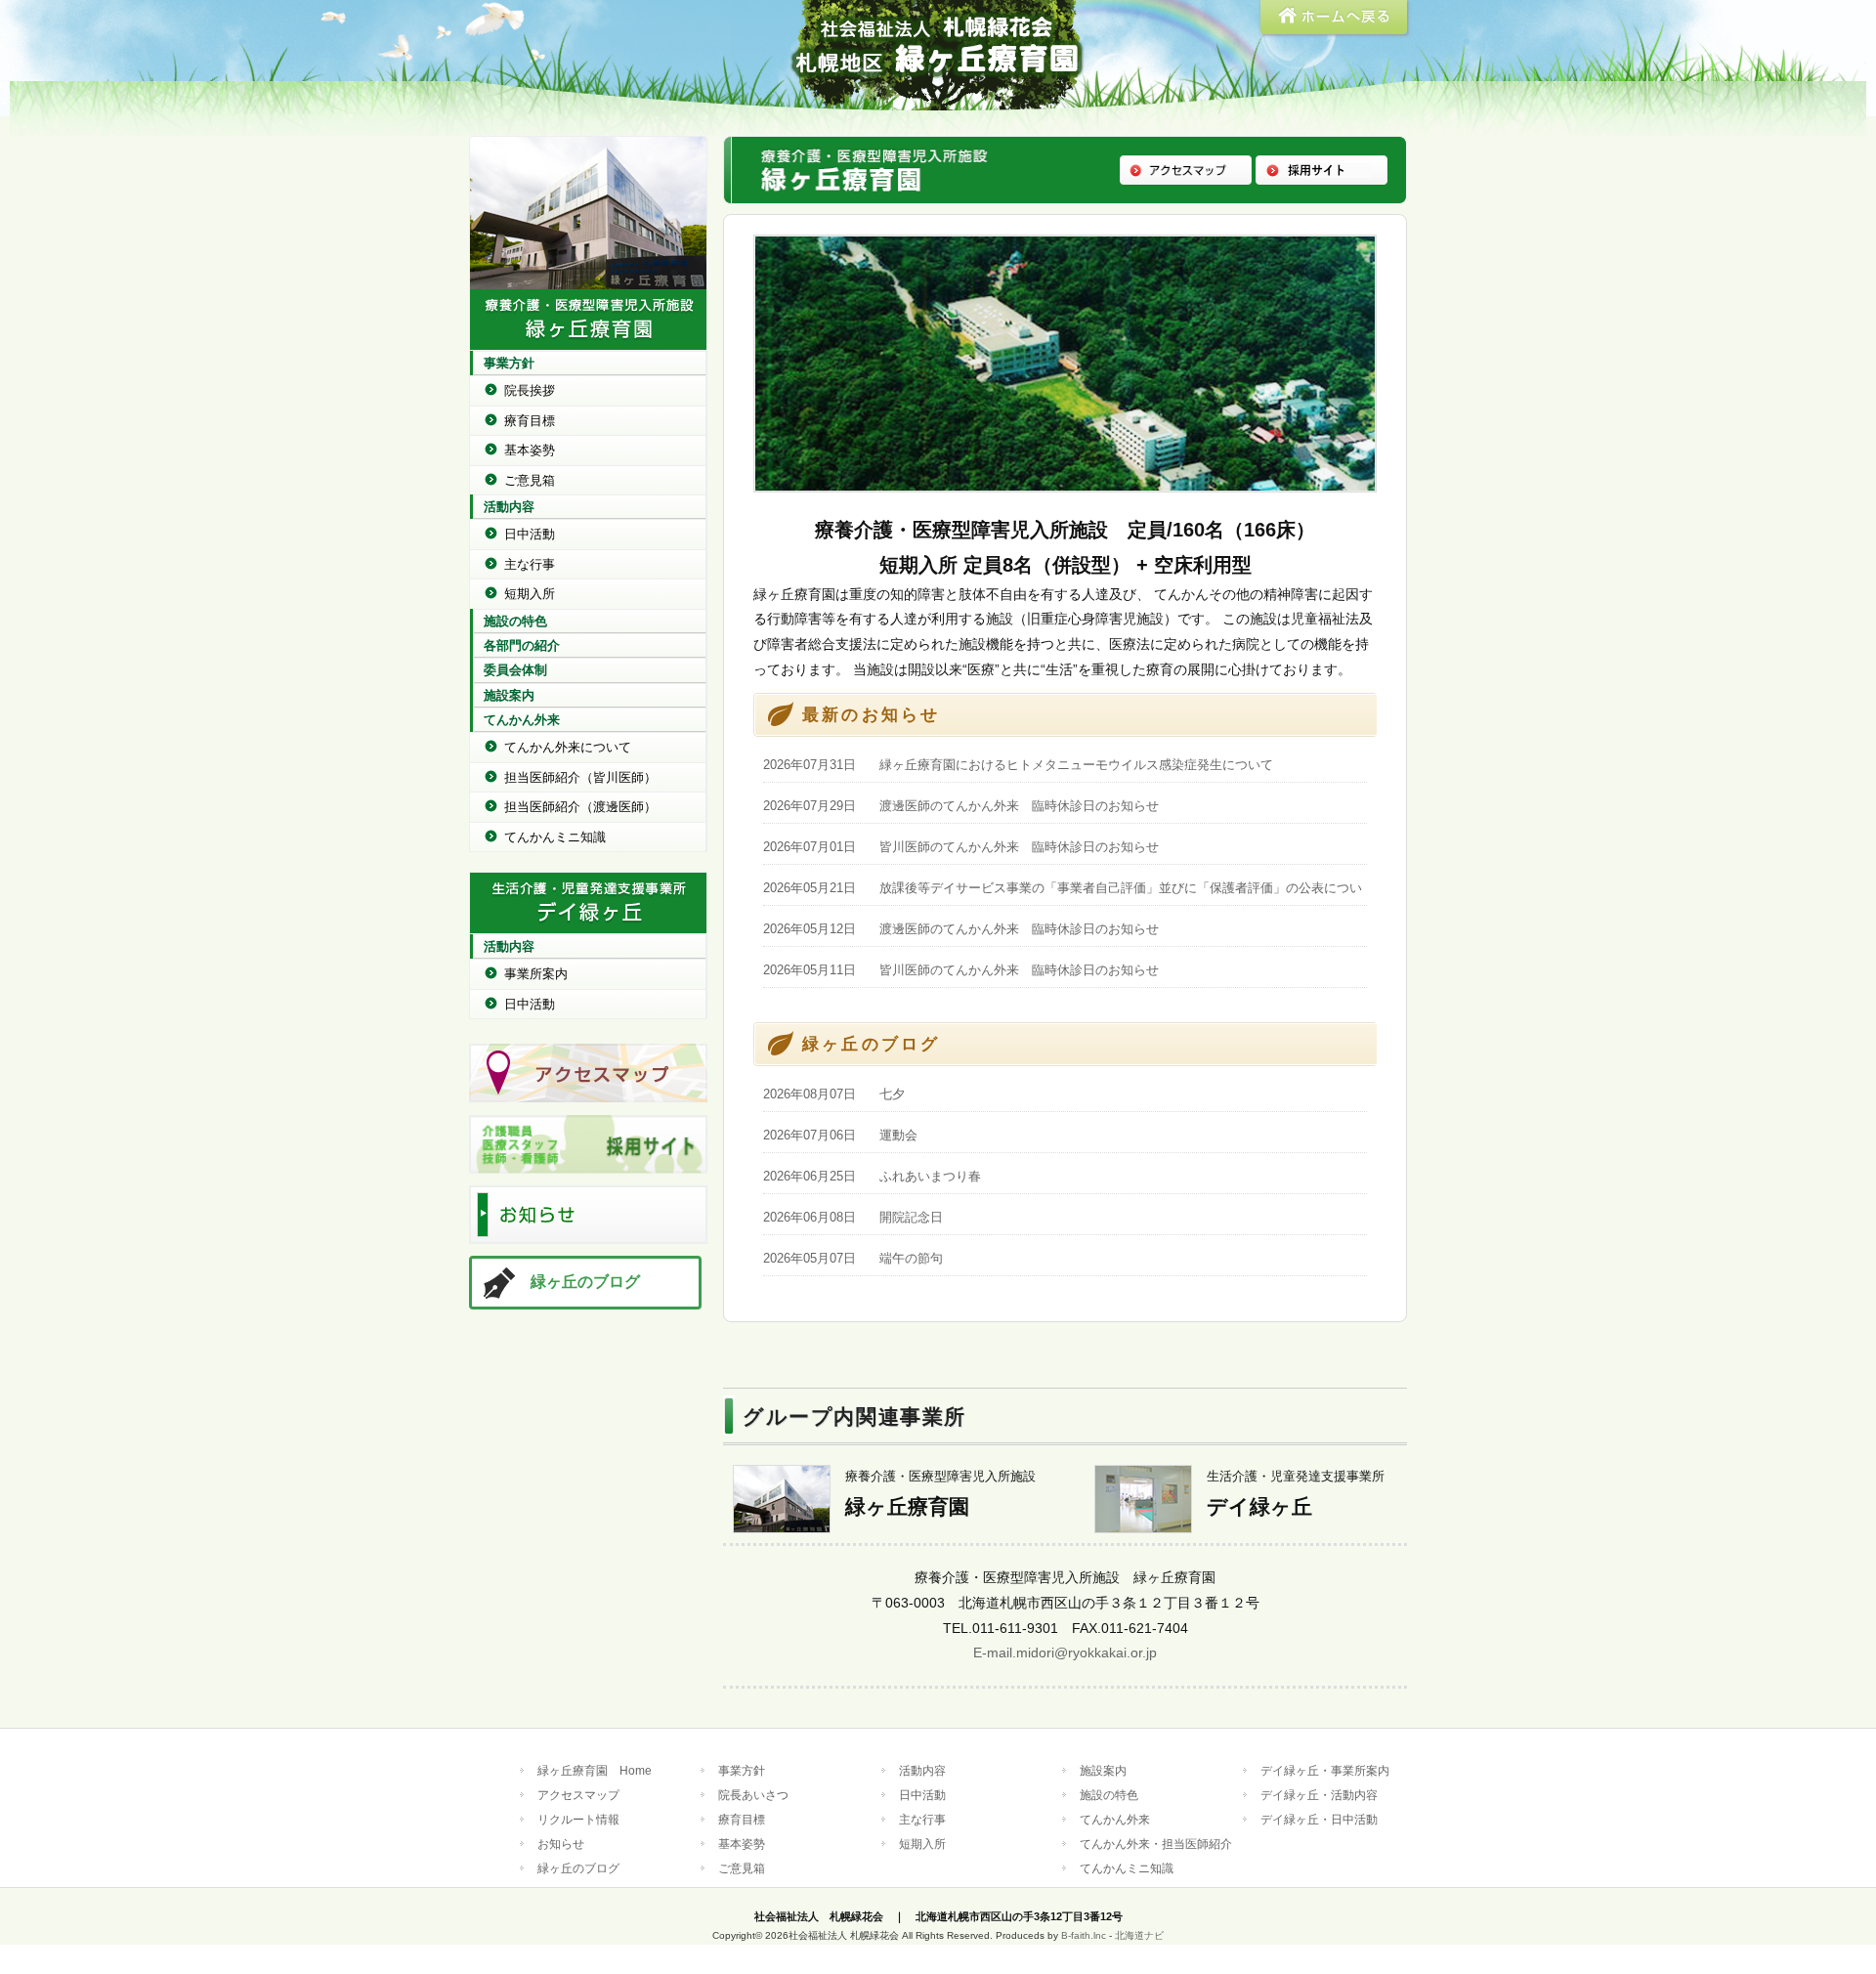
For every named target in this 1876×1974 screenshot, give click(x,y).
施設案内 (509, 695)
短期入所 (530, 594)
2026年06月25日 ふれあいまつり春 (872, 1176)
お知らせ (561, 1844)
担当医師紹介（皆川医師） (580, 777)
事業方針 (509, 363)
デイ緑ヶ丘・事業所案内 (1325, 1770)
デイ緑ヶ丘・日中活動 (1319, 1819)
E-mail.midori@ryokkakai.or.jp (1065, 1652)
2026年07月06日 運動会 (840, 1135)
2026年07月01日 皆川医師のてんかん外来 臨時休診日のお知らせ (961, 847)
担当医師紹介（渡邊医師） (580, 807)
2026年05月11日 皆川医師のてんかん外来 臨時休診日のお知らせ (961, 970)
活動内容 (509, 507)
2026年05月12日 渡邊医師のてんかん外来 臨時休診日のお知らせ (961, 929)
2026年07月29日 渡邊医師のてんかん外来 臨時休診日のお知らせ (961, 806)
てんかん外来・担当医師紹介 (1156, 1844)
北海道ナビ (1139, 1935)
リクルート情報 (578, 1819)
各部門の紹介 (522, 645)
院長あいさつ (753, 1795)
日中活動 (530, 534)
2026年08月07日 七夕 (834, 1094)
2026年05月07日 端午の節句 (853, 1258)
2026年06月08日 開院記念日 (853, 1217)
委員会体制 (515, 670)
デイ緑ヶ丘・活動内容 (1319, 1795)
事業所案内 (536, 974)
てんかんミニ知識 (555, 837)
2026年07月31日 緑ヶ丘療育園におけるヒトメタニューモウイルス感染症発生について (1018, 765)
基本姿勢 (530, 450)
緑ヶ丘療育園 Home (595, 1770)
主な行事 (530, 564)
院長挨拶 (530, 390)
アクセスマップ (578, 1795)
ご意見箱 (530, 480)
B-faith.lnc (1084, 1935)
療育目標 (530, 421)
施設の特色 (515, 621)
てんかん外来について (568, 747)
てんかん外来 (522, 720)
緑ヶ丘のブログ (585, 1282)
